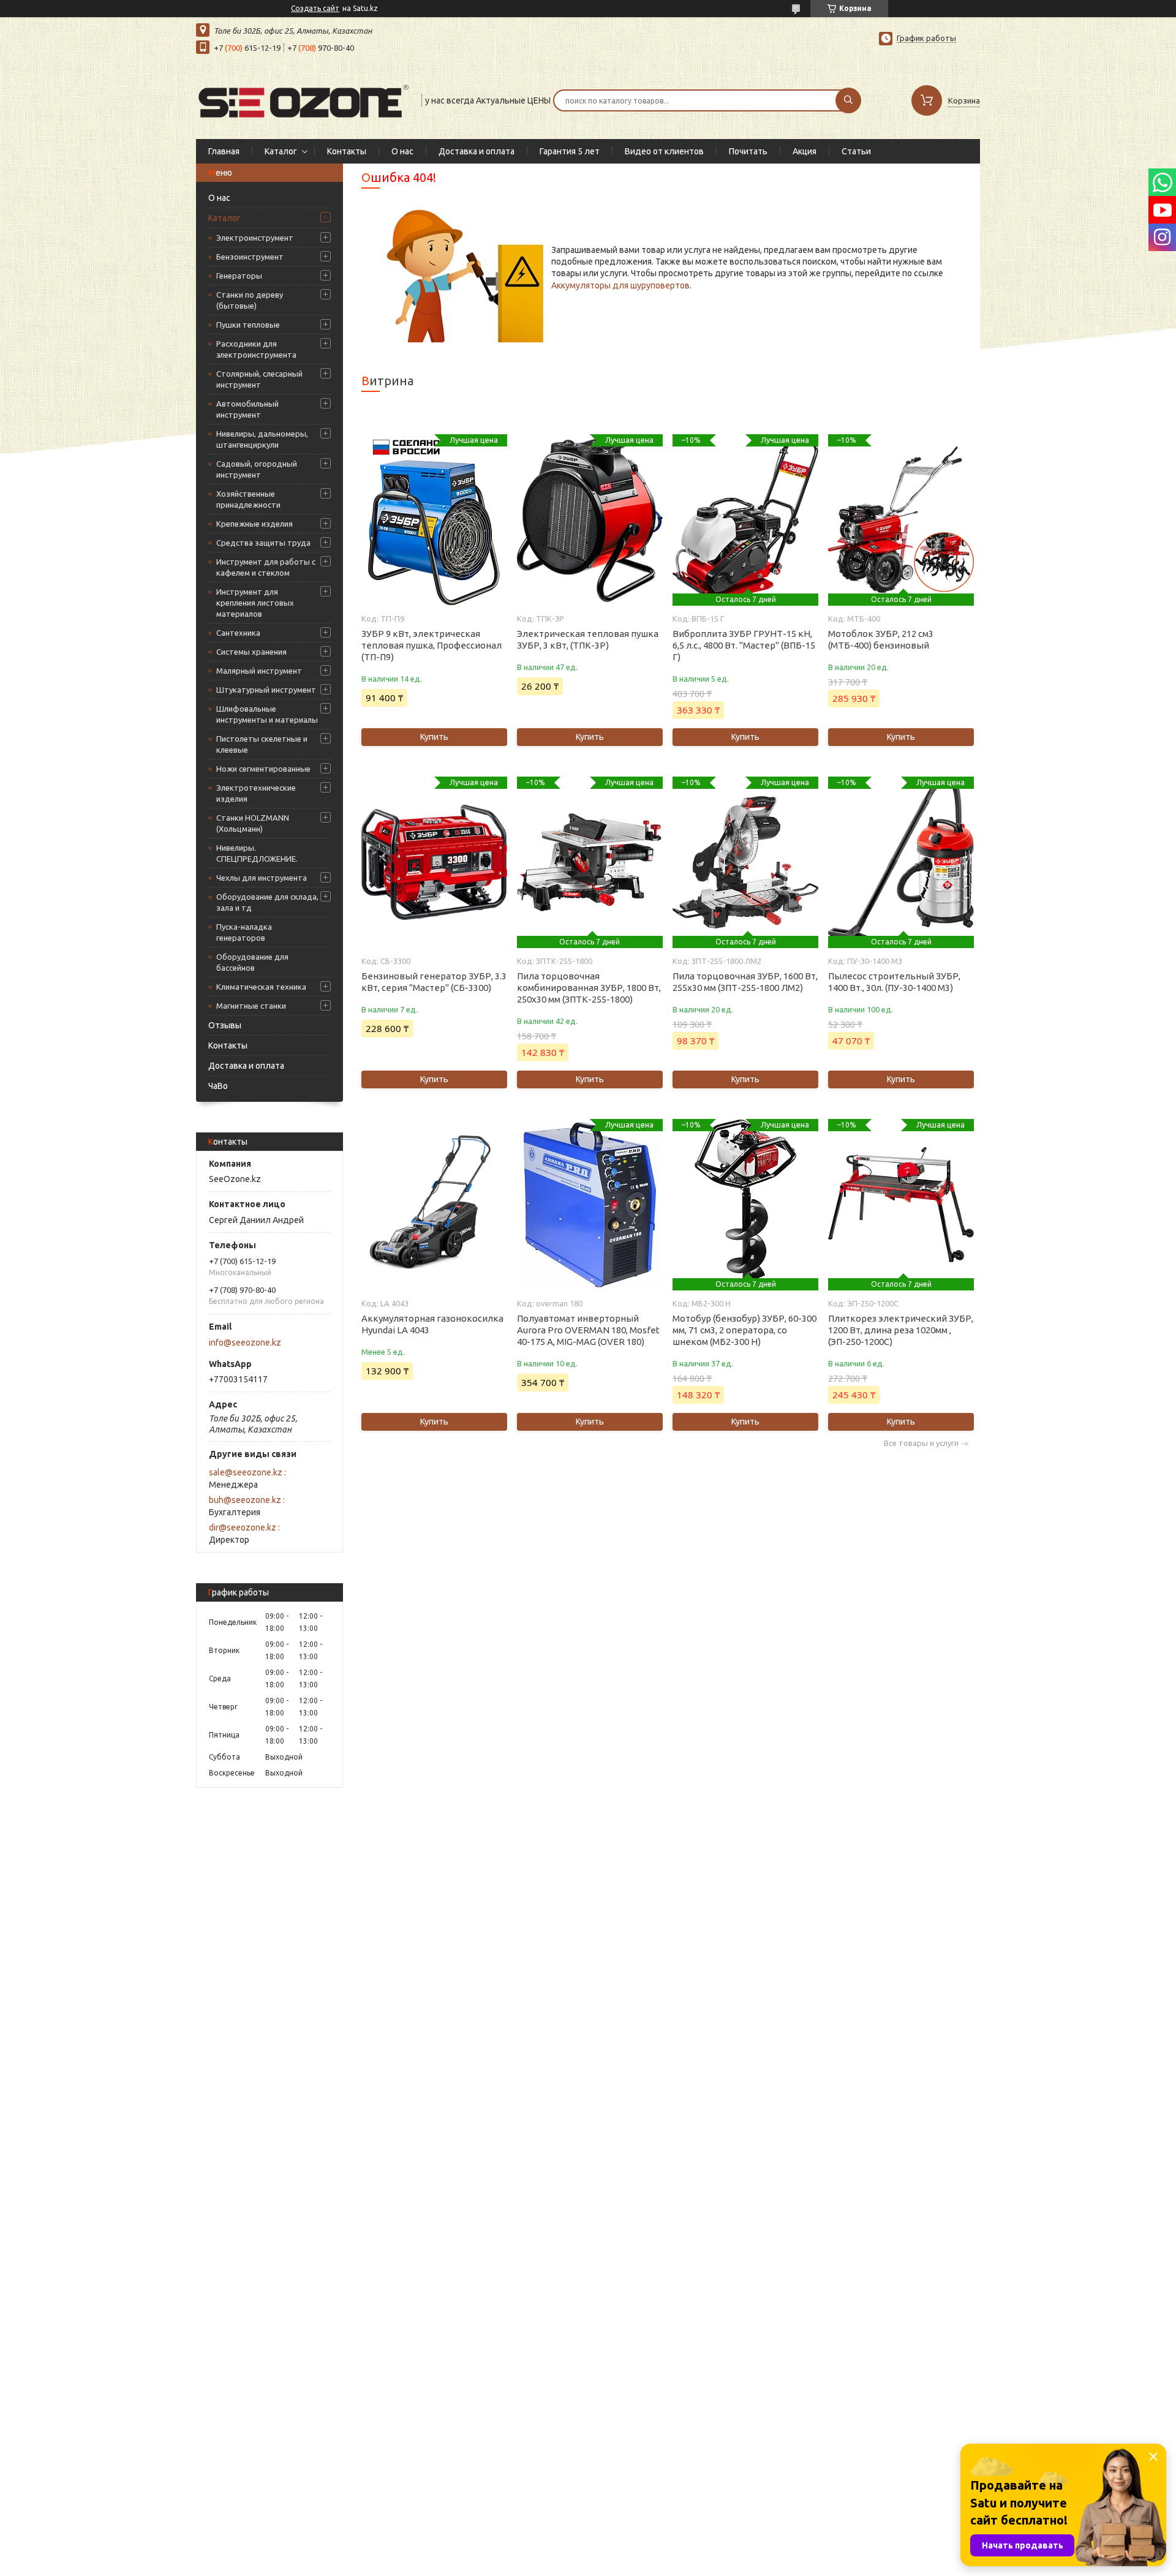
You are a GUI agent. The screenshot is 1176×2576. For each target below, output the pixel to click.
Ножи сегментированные (263, 769)
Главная (224, 151)
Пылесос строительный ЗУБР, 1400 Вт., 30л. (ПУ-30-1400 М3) (894, 982)
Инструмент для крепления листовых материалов (255, 603)
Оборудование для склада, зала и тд (267, 902)
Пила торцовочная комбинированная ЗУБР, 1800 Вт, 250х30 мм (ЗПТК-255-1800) (589, 988)
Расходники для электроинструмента (256, 349)
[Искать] (848, 100)
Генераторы (239, 276)
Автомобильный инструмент (247, 409)
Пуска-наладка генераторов (244, 932)
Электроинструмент (255, 238)
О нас (402, 151)
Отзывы (225, 1025)
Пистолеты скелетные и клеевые (262, 744)
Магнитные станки (251, 1006)
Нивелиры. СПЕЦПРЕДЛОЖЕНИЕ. (257, 853)
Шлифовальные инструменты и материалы (267, 714)
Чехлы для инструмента (262, 878)
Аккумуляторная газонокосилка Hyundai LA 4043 (432, 1324)
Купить (434, 737)
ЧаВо (218, 1086)
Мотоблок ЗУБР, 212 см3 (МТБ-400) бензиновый (881, 639)
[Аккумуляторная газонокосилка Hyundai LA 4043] (434, 1205)
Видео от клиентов (664, 151)
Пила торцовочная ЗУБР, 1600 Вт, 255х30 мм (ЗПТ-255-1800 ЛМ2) (745, 982)
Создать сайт (315, 8)
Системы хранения (251, 652)
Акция (805, 151)
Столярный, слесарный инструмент (259, 379)
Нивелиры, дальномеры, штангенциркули (262, 439)
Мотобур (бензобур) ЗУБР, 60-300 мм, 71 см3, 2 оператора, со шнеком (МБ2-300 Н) (744, 1330)
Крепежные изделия (254, 524)
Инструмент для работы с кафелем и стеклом (266, 567)
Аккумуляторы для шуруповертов (620, 285)
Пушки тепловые (248, 325)
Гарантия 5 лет (570, 151)
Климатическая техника (261, 987)
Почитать (748, 151)
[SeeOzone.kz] (303, 99)
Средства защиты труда (263, 543)
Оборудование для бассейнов (252, 962)
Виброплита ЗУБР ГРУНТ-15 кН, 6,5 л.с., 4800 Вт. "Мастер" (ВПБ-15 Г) (744, 645)
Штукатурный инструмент (266, 690)
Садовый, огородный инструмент (257, 469)
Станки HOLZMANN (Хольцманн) (253, 823)
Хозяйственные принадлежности (248, 499)
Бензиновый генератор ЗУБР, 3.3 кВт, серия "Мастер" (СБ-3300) (434, 982)
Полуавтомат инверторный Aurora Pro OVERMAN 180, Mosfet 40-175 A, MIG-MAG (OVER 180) (588, 1330)
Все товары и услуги (921, 1443)
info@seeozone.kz (245, 1343)
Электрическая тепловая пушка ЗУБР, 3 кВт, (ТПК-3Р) (588, 639)
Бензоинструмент (250, 257)
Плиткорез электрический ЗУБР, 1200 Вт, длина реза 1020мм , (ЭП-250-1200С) (901, 1330)
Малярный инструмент (259, 671)
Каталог (281, 151)
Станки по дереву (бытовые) (250, 300)
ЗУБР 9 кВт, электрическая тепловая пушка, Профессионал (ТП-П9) (432, 645)
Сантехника (238, 633)
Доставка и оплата (477, 151)
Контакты (347, 151)
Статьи (856, 151)
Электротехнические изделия (256, 793)
